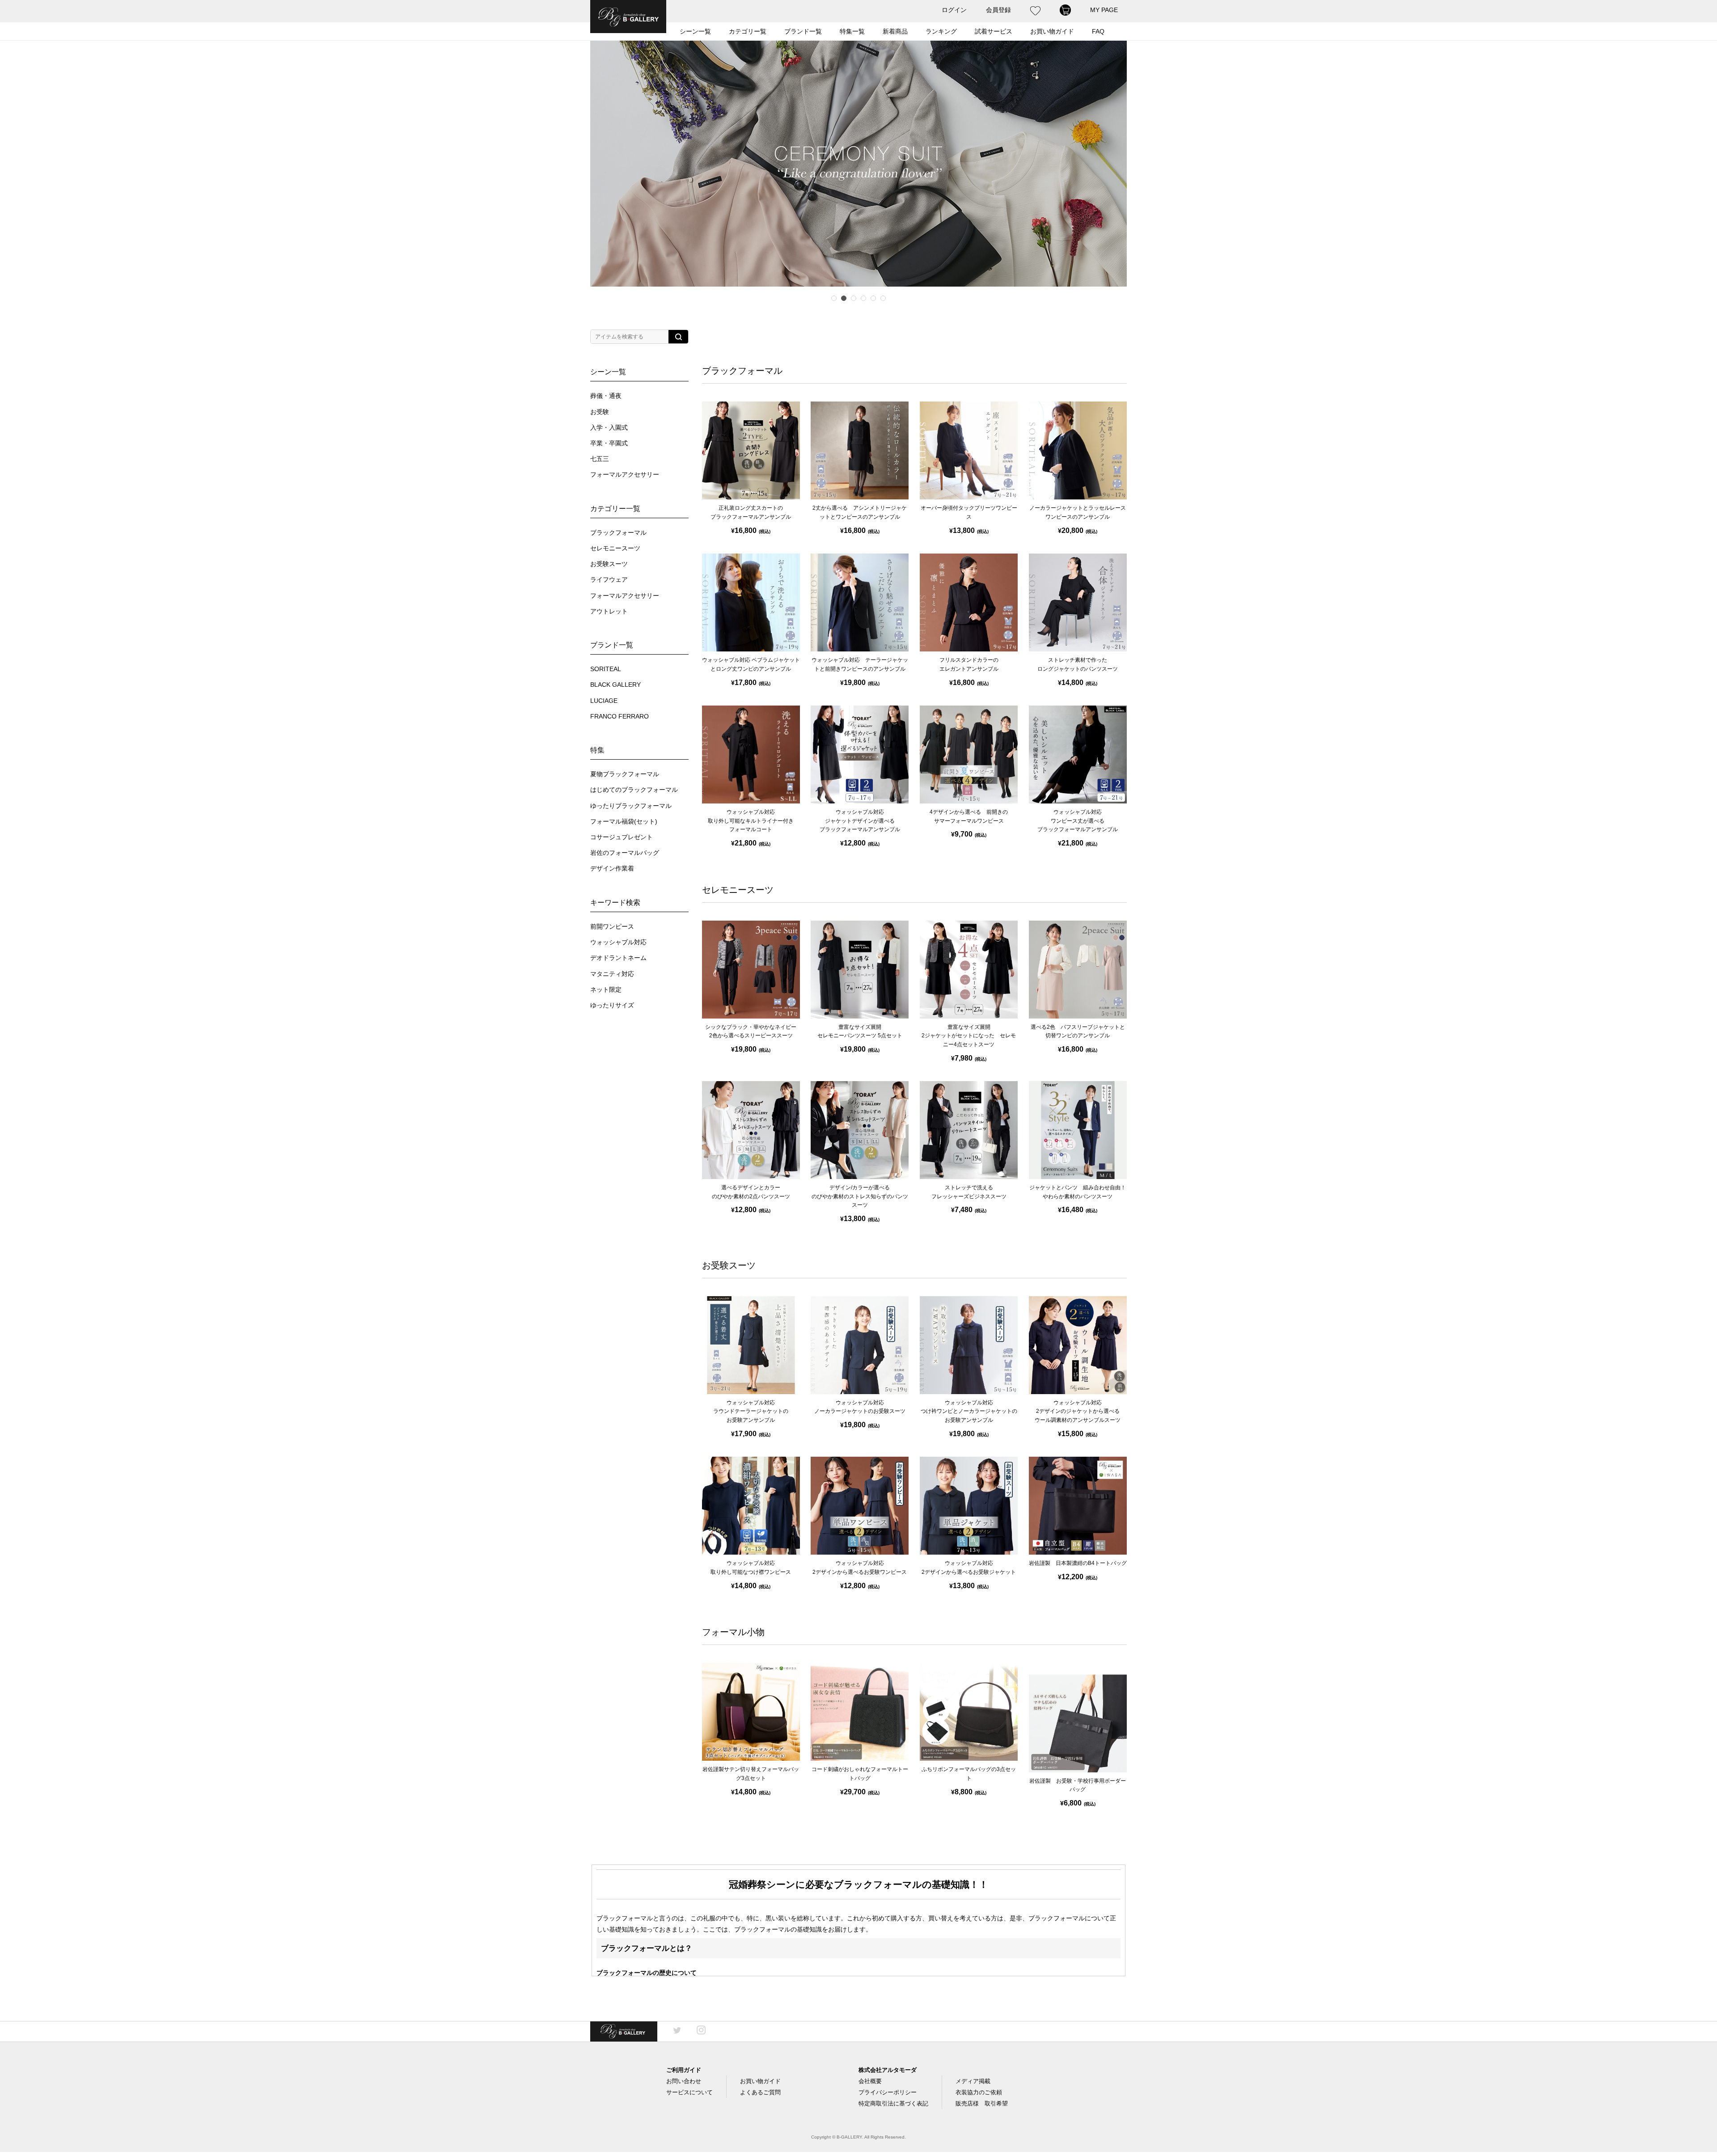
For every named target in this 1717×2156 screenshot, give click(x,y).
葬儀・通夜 (606, 396)
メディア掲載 (973, 2081)
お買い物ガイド (760, 2081)
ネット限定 (606, 990)
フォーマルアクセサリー (625, 475)
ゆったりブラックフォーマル (631, 806)
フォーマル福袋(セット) (624, 822)
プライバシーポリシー (888, 2092)
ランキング (941, 31)
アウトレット (609, 611)
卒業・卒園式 (609, 443)
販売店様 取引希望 (982, 2103)
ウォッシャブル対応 (618, 942)
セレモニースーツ (615, 548)
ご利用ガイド (684, 2070)
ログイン (954, 10)
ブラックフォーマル (618, 533)
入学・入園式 (609, 428)
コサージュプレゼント (622, 837)
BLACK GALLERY (615, 685)
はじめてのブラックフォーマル (634, 790)
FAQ (1098, 31)
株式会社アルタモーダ (888, 2070)
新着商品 (895, 31)
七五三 (600, 459)
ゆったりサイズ (612, 1005)
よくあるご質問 (760, 2092)
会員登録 (998, 10)
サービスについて (689, 2092)
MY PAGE (1104, 10)
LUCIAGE (604, 701)
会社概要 (870, 2081)
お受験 (600, 412)
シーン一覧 (695, 31)
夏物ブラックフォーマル (625, 774)
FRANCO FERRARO (620, 717)
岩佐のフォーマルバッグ (625, 853)
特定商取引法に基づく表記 (893, 2103)
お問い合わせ (684, 2081)
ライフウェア (609, 580)
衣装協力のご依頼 (979, 2092)
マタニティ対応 (612, 974)
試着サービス (994, 31)
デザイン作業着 (612, 869)
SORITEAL (606, 669)
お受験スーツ (609, 564)
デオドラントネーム (618, 958)
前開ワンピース (612, 927)
